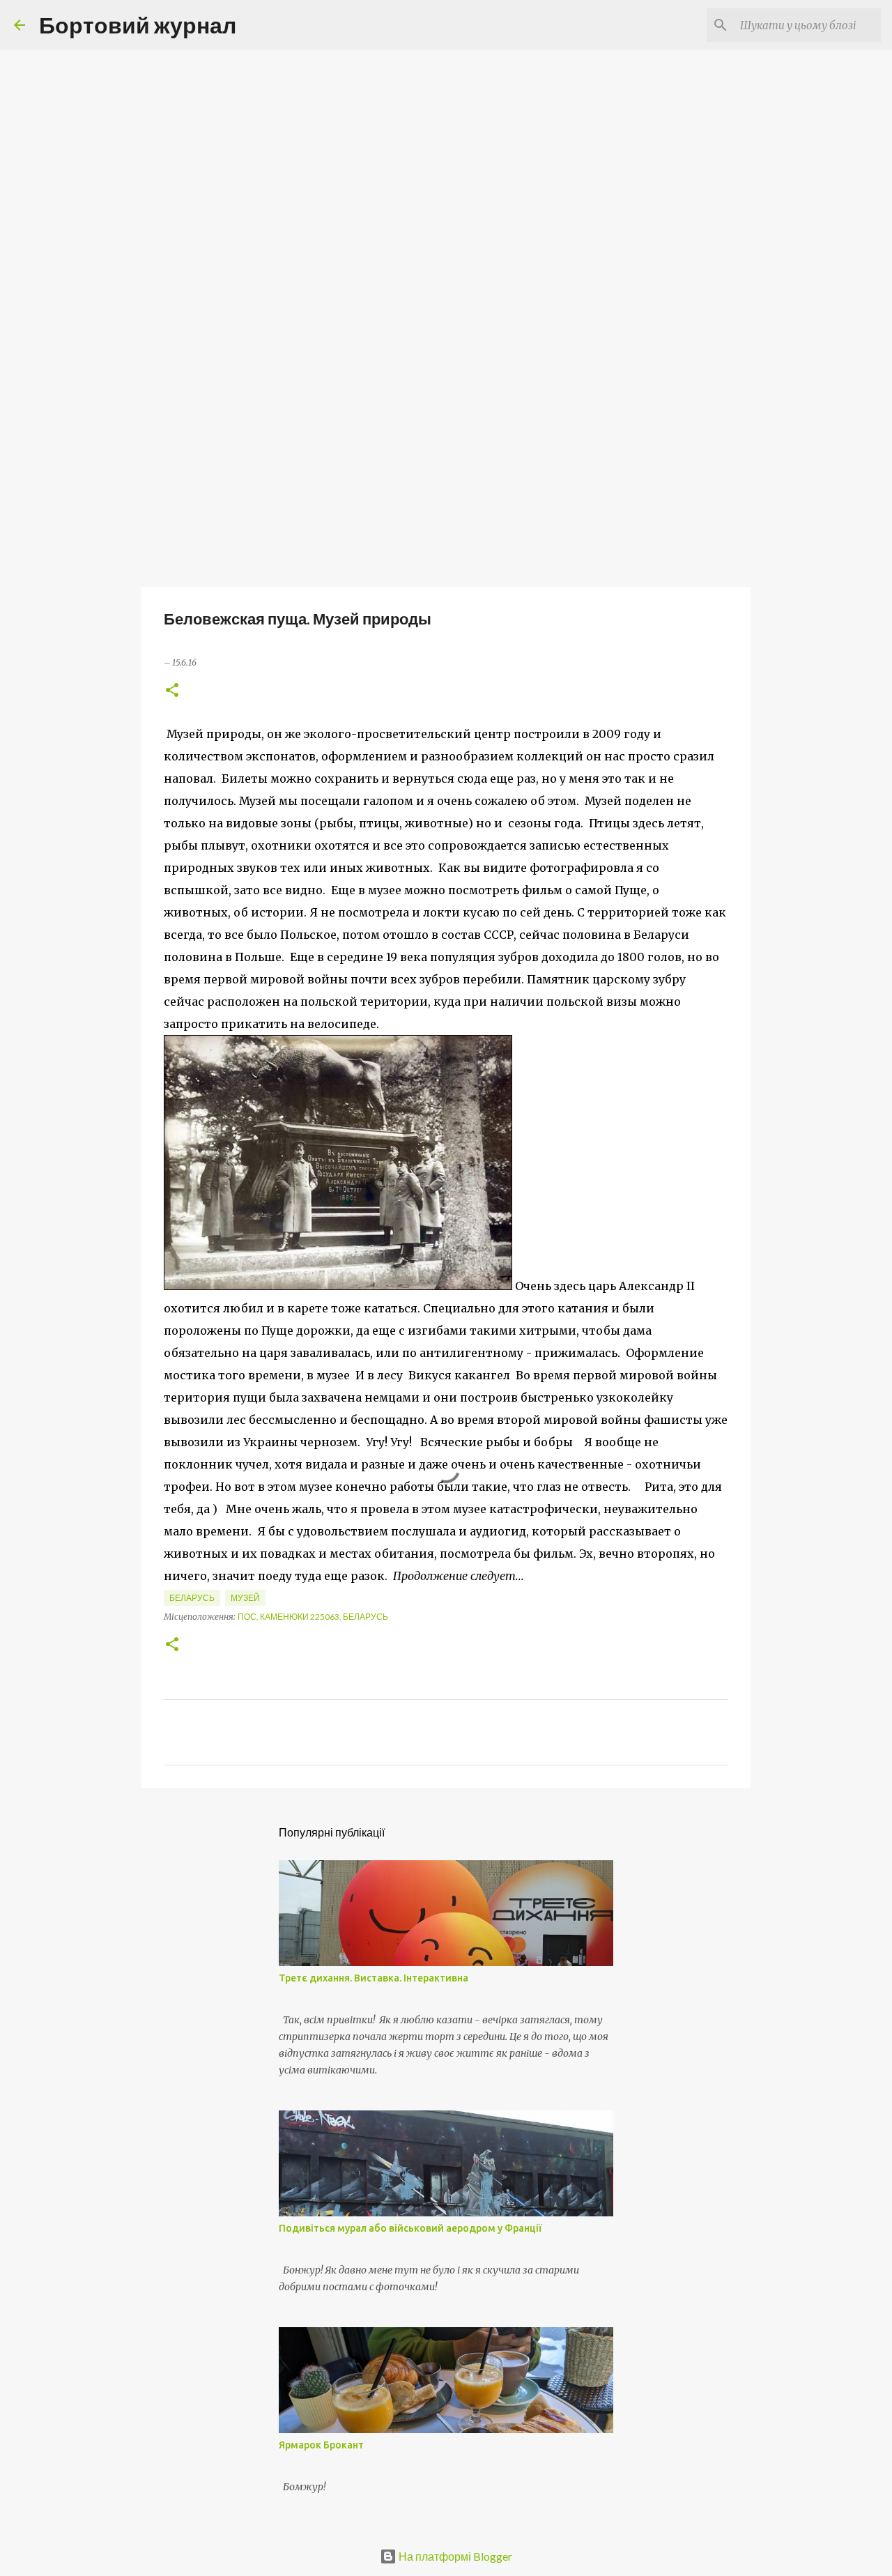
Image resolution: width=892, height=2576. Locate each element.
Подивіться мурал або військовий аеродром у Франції (410, 2228)
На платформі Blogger (454, 2556)
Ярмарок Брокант (321, 2445)
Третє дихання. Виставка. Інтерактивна (374, 1978)
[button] (172, 691)
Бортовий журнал (138, 25)
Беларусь (192, 1598)
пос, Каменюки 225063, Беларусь (313, 1617)
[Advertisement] (446, 477)
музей (245, 1598)
